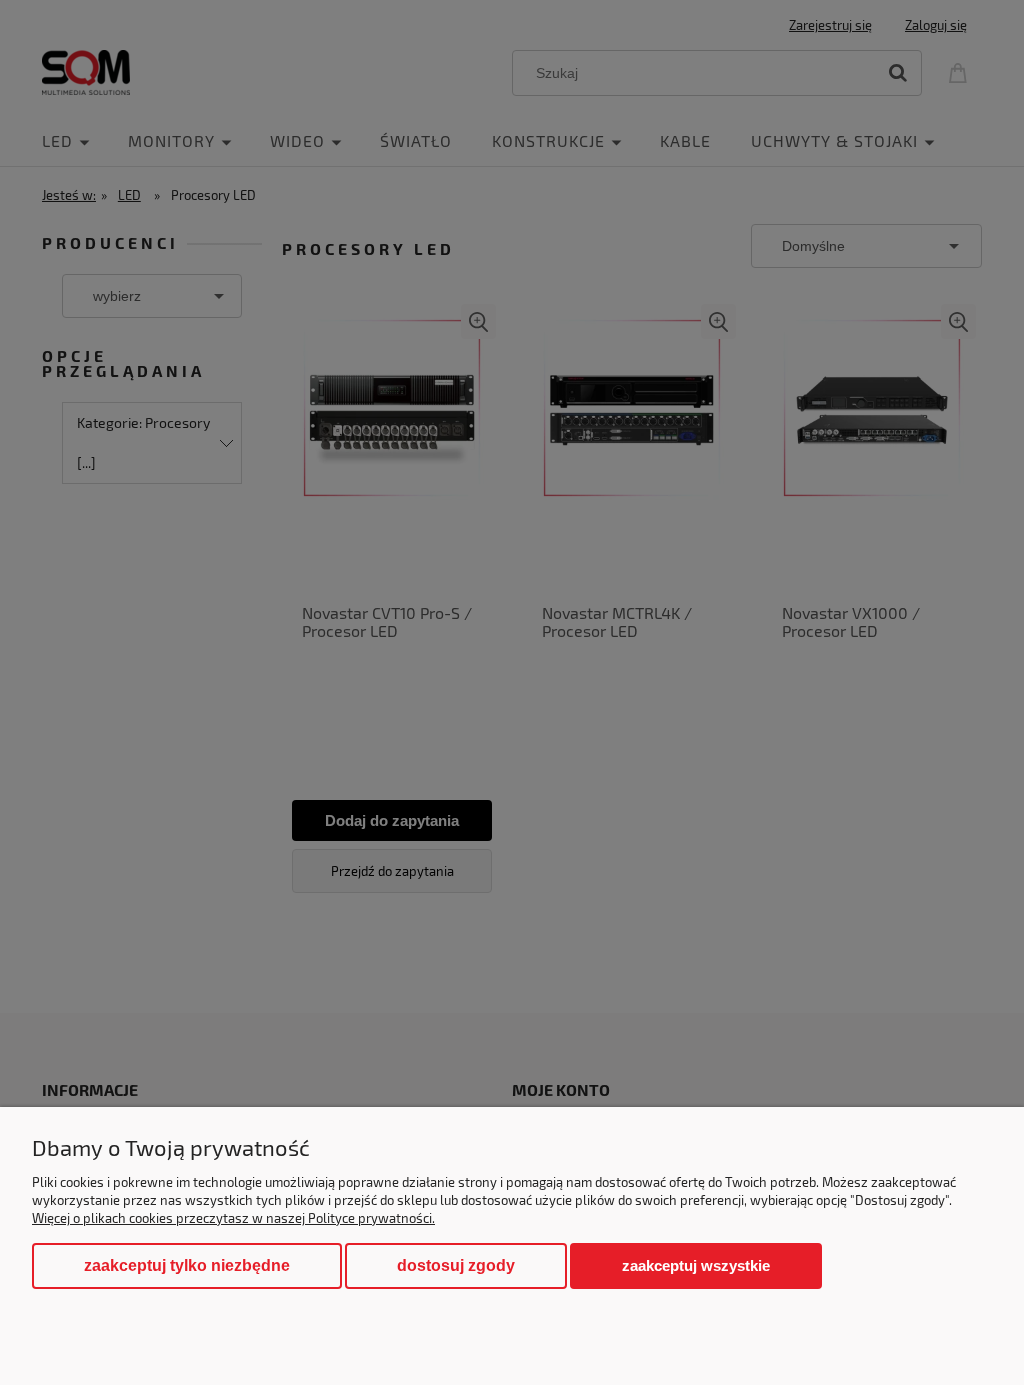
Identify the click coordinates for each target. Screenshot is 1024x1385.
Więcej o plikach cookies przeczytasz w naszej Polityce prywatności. (233, 1218)
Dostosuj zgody (456, 1265)
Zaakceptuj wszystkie (696, 1265)
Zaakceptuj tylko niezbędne (187, 1265)
